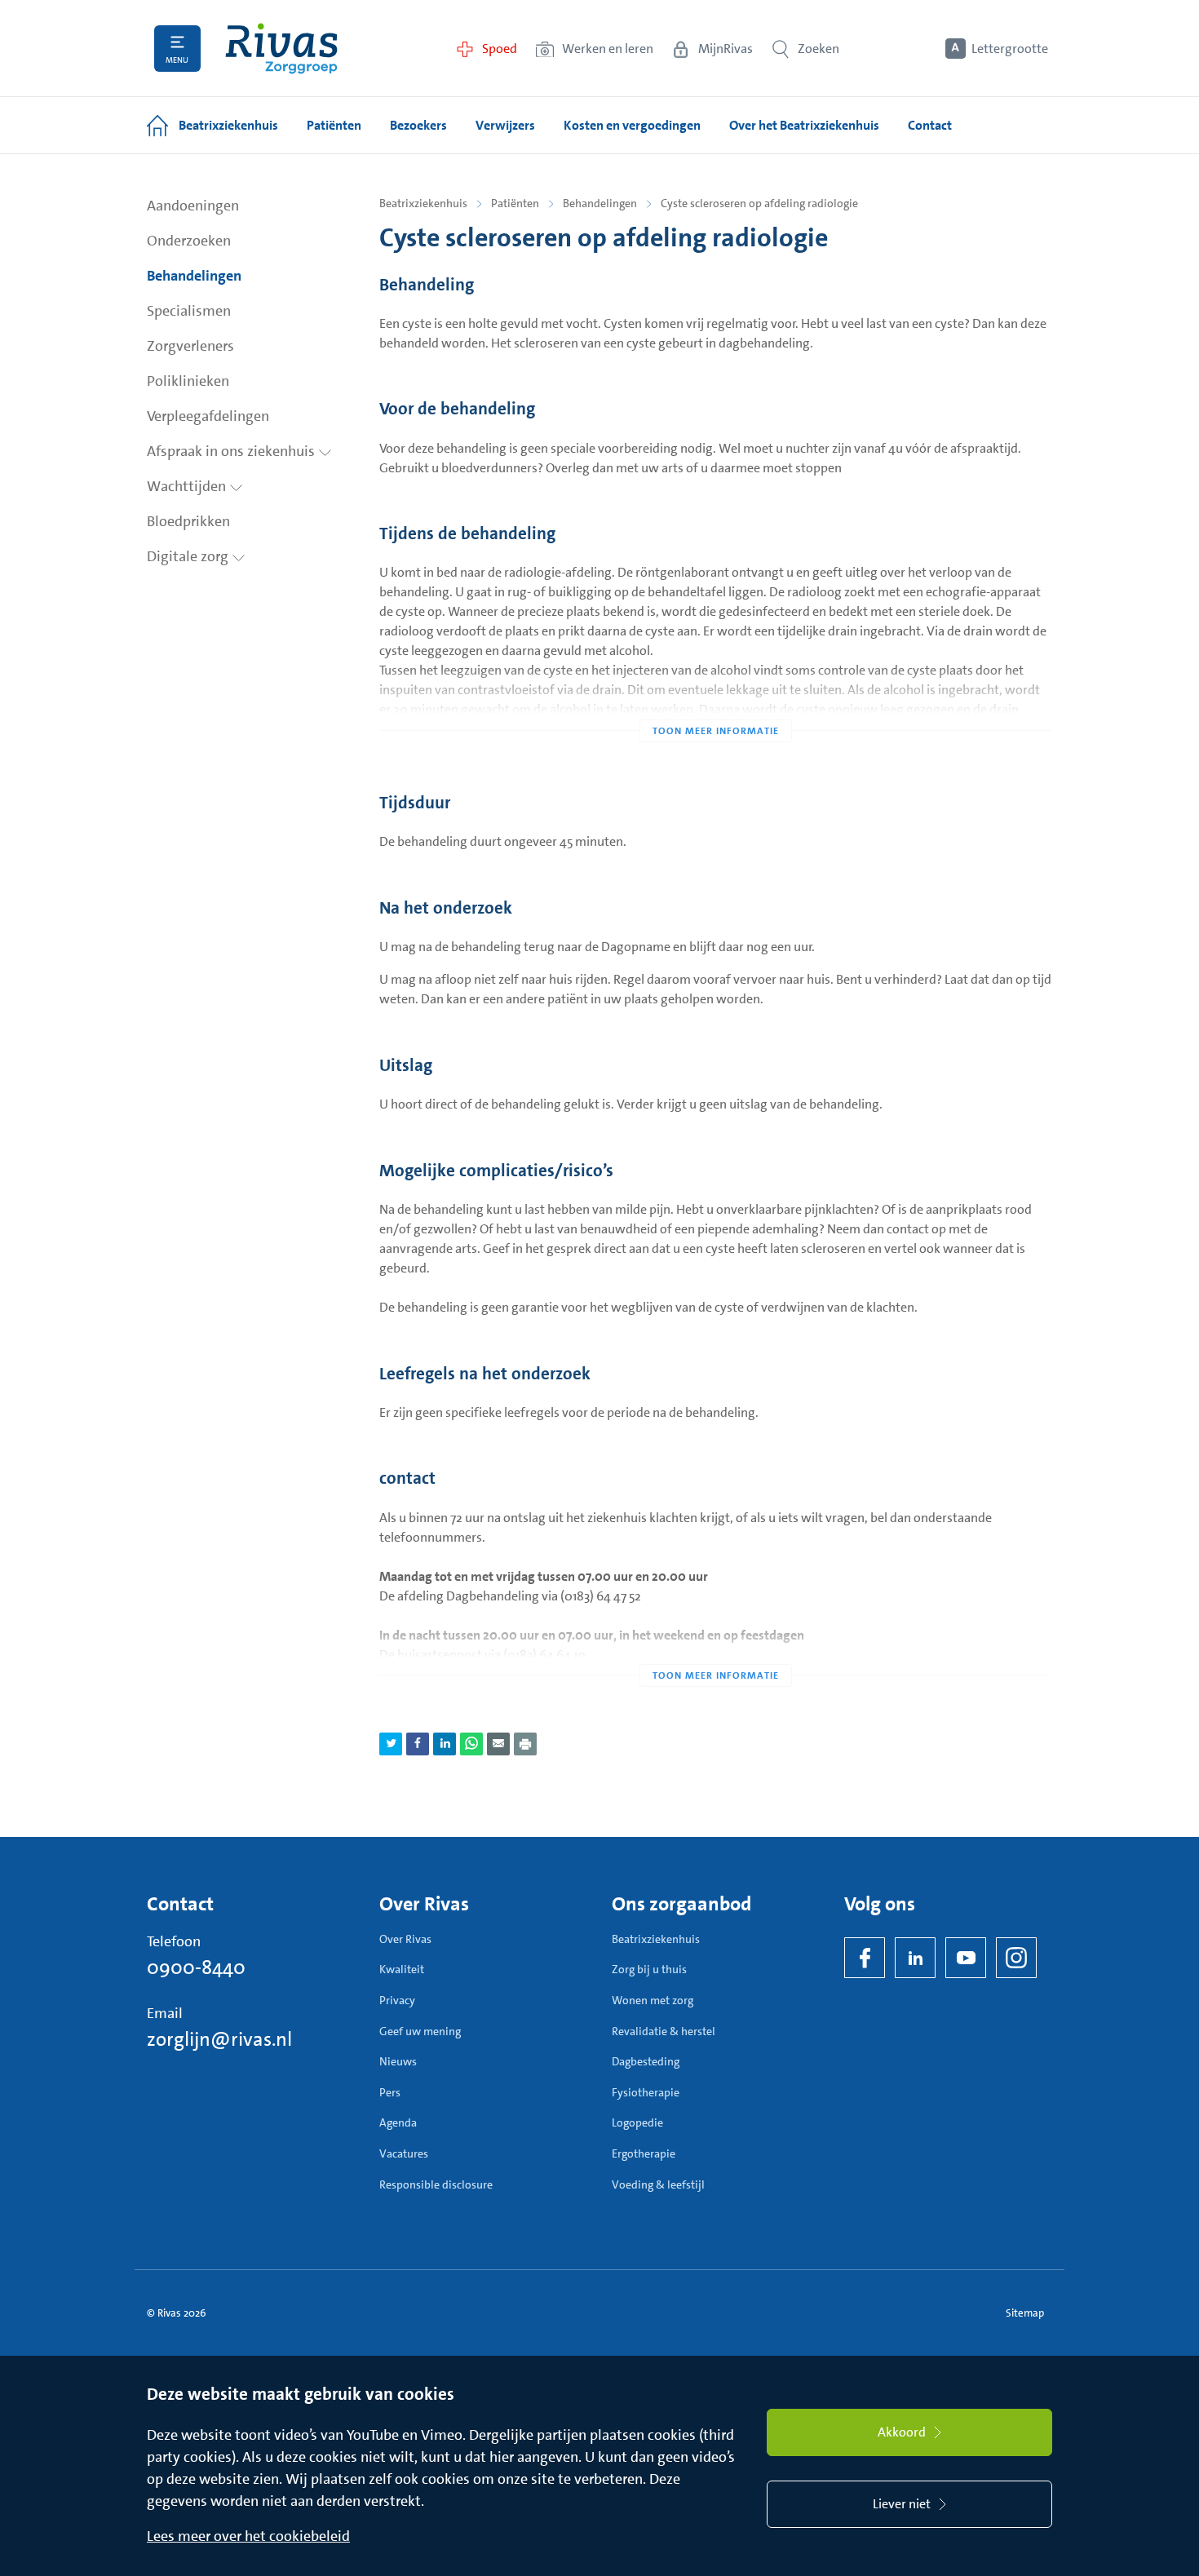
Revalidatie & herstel (664, 2031)
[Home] (281, 49)
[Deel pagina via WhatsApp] (471, 1744)
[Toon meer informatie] (716, 698)
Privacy (397, 2000)
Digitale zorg (189, 556)
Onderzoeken (189, 241)
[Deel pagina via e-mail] (498, 1744)
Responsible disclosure (436, 2184)
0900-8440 (196, 1967)
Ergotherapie (644, 2153)
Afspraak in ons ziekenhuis (232, 451)
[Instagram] (1016, 1958)
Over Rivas (405, 1939)
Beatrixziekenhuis (423, 203)
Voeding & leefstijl (658, 2184)
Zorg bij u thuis (649, 1969)
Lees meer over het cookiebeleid (248, 2536)
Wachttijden (188, 486)
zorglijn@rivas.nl (219, 2039)
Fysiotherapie (646, 2092)
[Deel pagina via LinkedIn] (445, 1744)
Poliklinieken (188, 381)
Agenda (398, 2122)
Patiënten (515, 203)
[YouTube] (966, 1958)
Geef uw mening (420, 2031)
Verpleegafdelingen (208, 416)
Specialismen (189, 311)
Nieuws (398, 2061)
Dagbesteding (646, 2061)
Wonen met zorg (653, 2000)
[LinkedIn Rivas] (915, 1958)
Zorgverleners (190, 346)
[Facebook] (865, 1958)
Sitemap (1025, 2313)
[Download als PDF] (525, 1744)
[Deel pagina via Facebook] (418, 1744)
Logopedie (637, 2122)
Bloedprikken (188, 521)
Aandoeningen (193, 206)
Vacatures (404, 2153)
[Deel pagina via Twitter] (391, 1744)
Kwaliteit (402, 1969)
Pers (390, 2092)
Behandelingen (194, 276)
